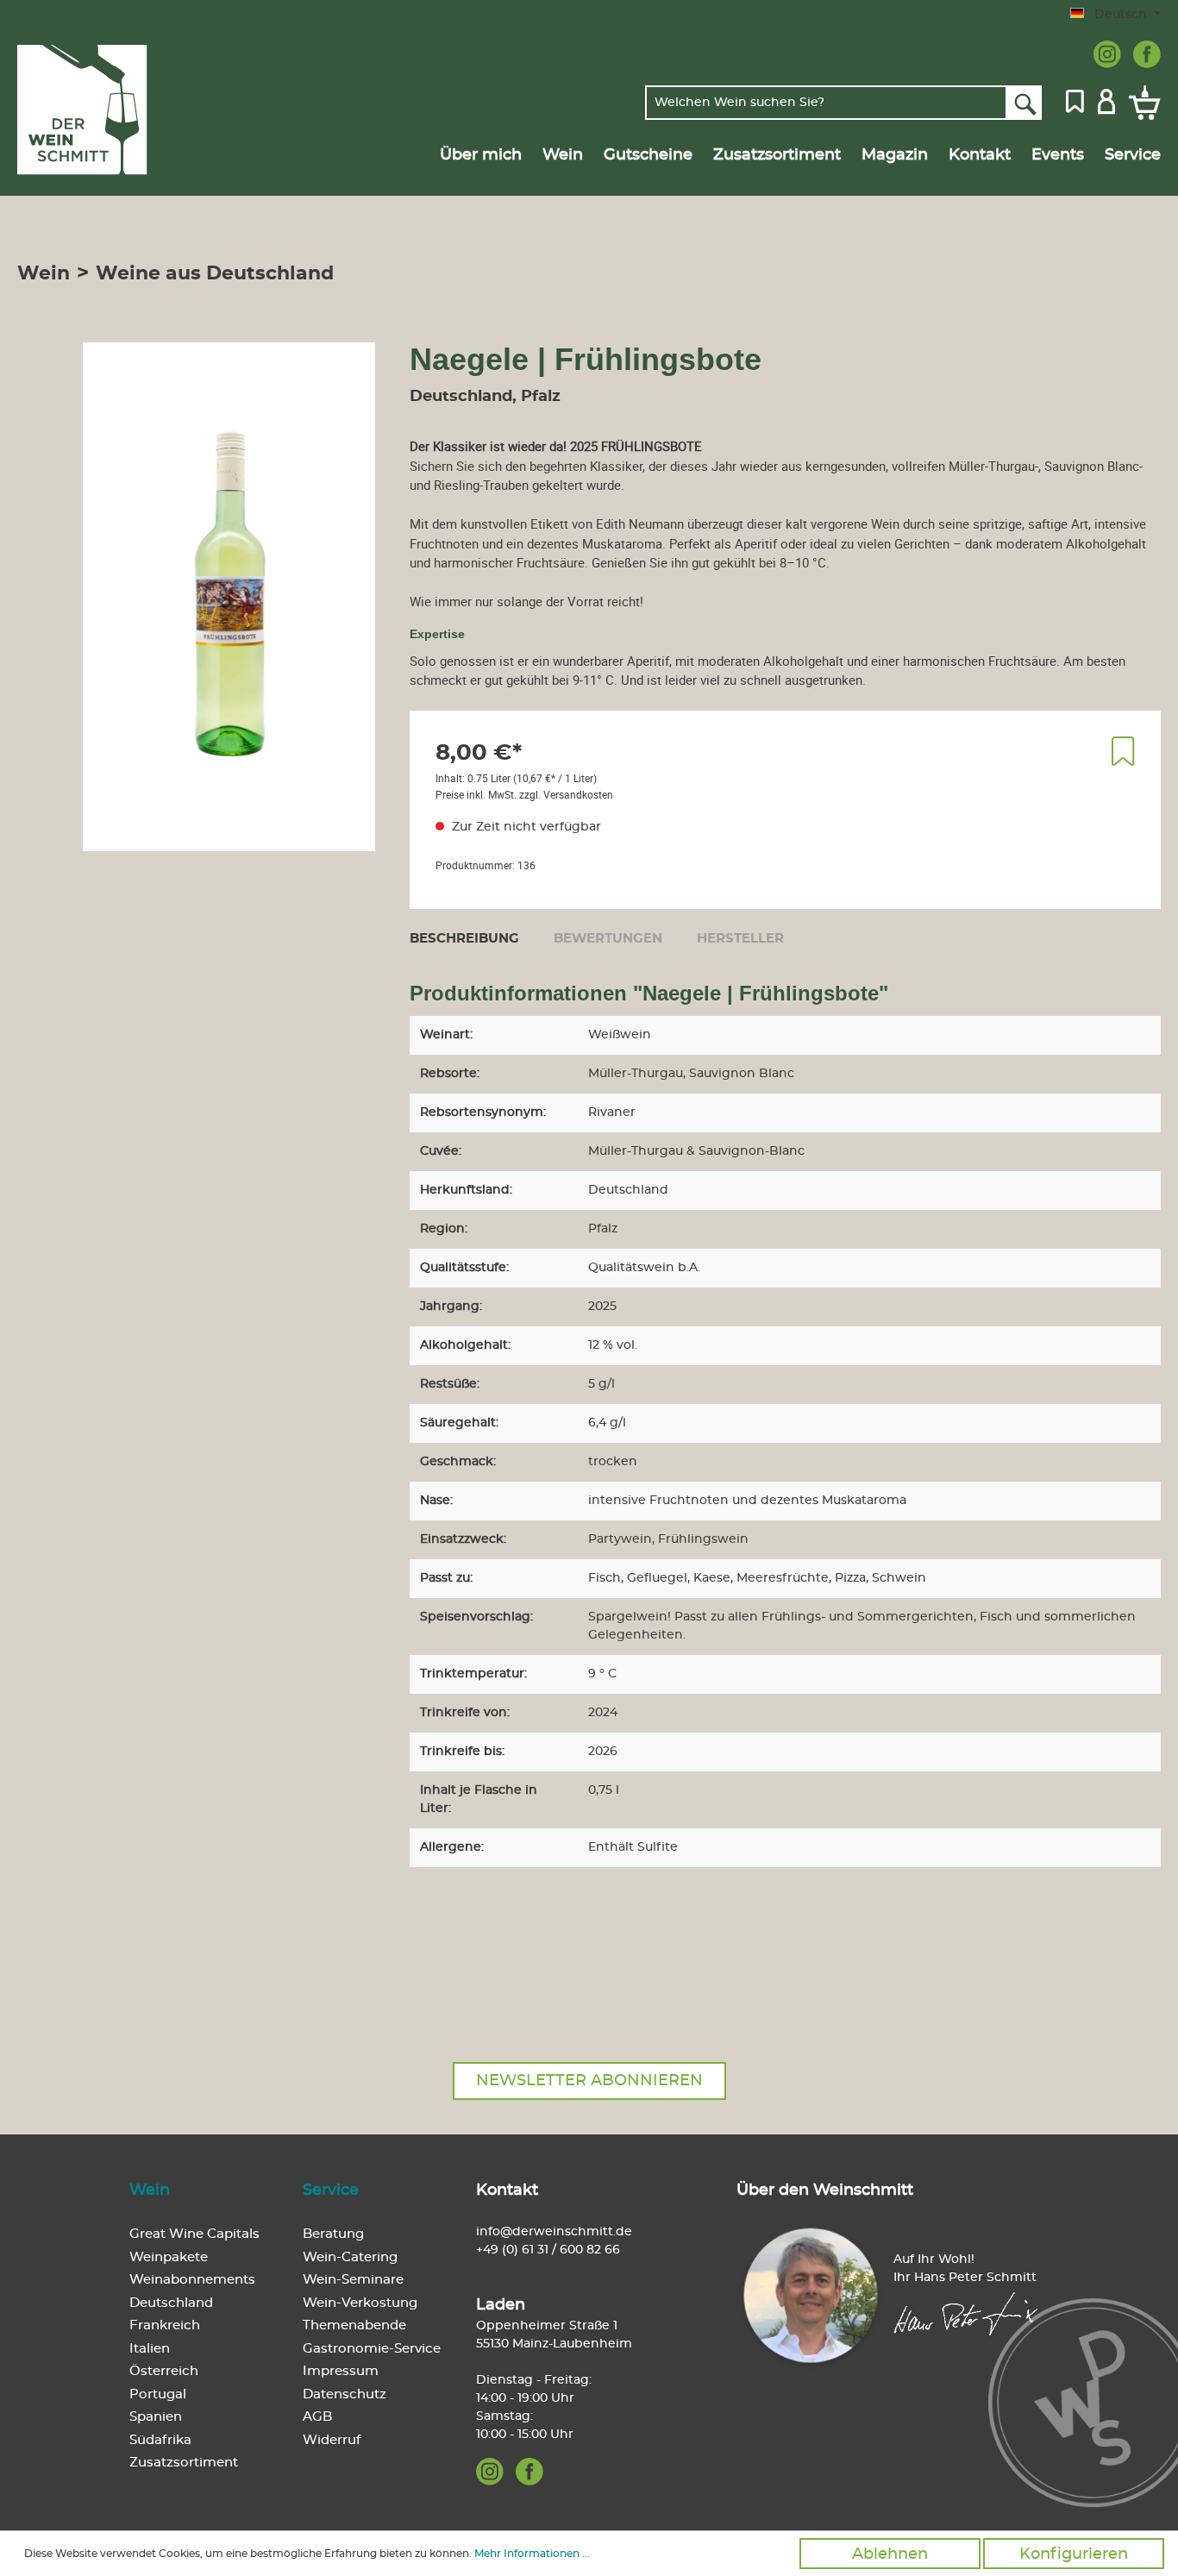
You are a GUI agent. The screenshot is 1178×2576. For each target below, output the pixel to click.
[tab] (464, 938)
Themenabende (354, 2325)
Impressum (341, 2371)
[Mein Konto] (1106, 100)
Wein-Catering (350, 2257)
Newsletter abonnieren (589, 2081)
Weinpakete (169, 2257)
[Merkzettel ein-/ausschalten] (1123, 751)
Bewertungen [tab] (608, 939)
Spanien (156, 2417)
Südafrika (160, 2440)
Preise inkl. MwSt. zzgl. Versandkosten (524, 794)
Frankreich (165, 2325)
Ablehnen (890, 2554)
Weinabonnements (192, 2280)
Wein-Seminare (353, 2280)
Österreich (164, 2371)
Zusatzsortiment (184, 2463)
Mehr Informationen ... (532, 2554)
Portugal (158, 2394)
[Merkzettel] (1075, 100)
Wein (150, 2191)
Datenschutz (345, 2394)
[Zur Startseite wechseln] (98, 110)
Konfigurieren (1074, 2554)
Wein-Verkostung (360, 2303)
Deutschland (171, 2303)
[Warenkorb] (1141, 103)
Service (331, 2191)
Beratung (333, 2234)
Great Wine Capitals (194, 2234)
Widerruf (332, 2440)
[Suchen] (1024, 103)
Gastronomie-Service (372, 2349)
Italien (150, 2349)
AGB (317, 2417)
